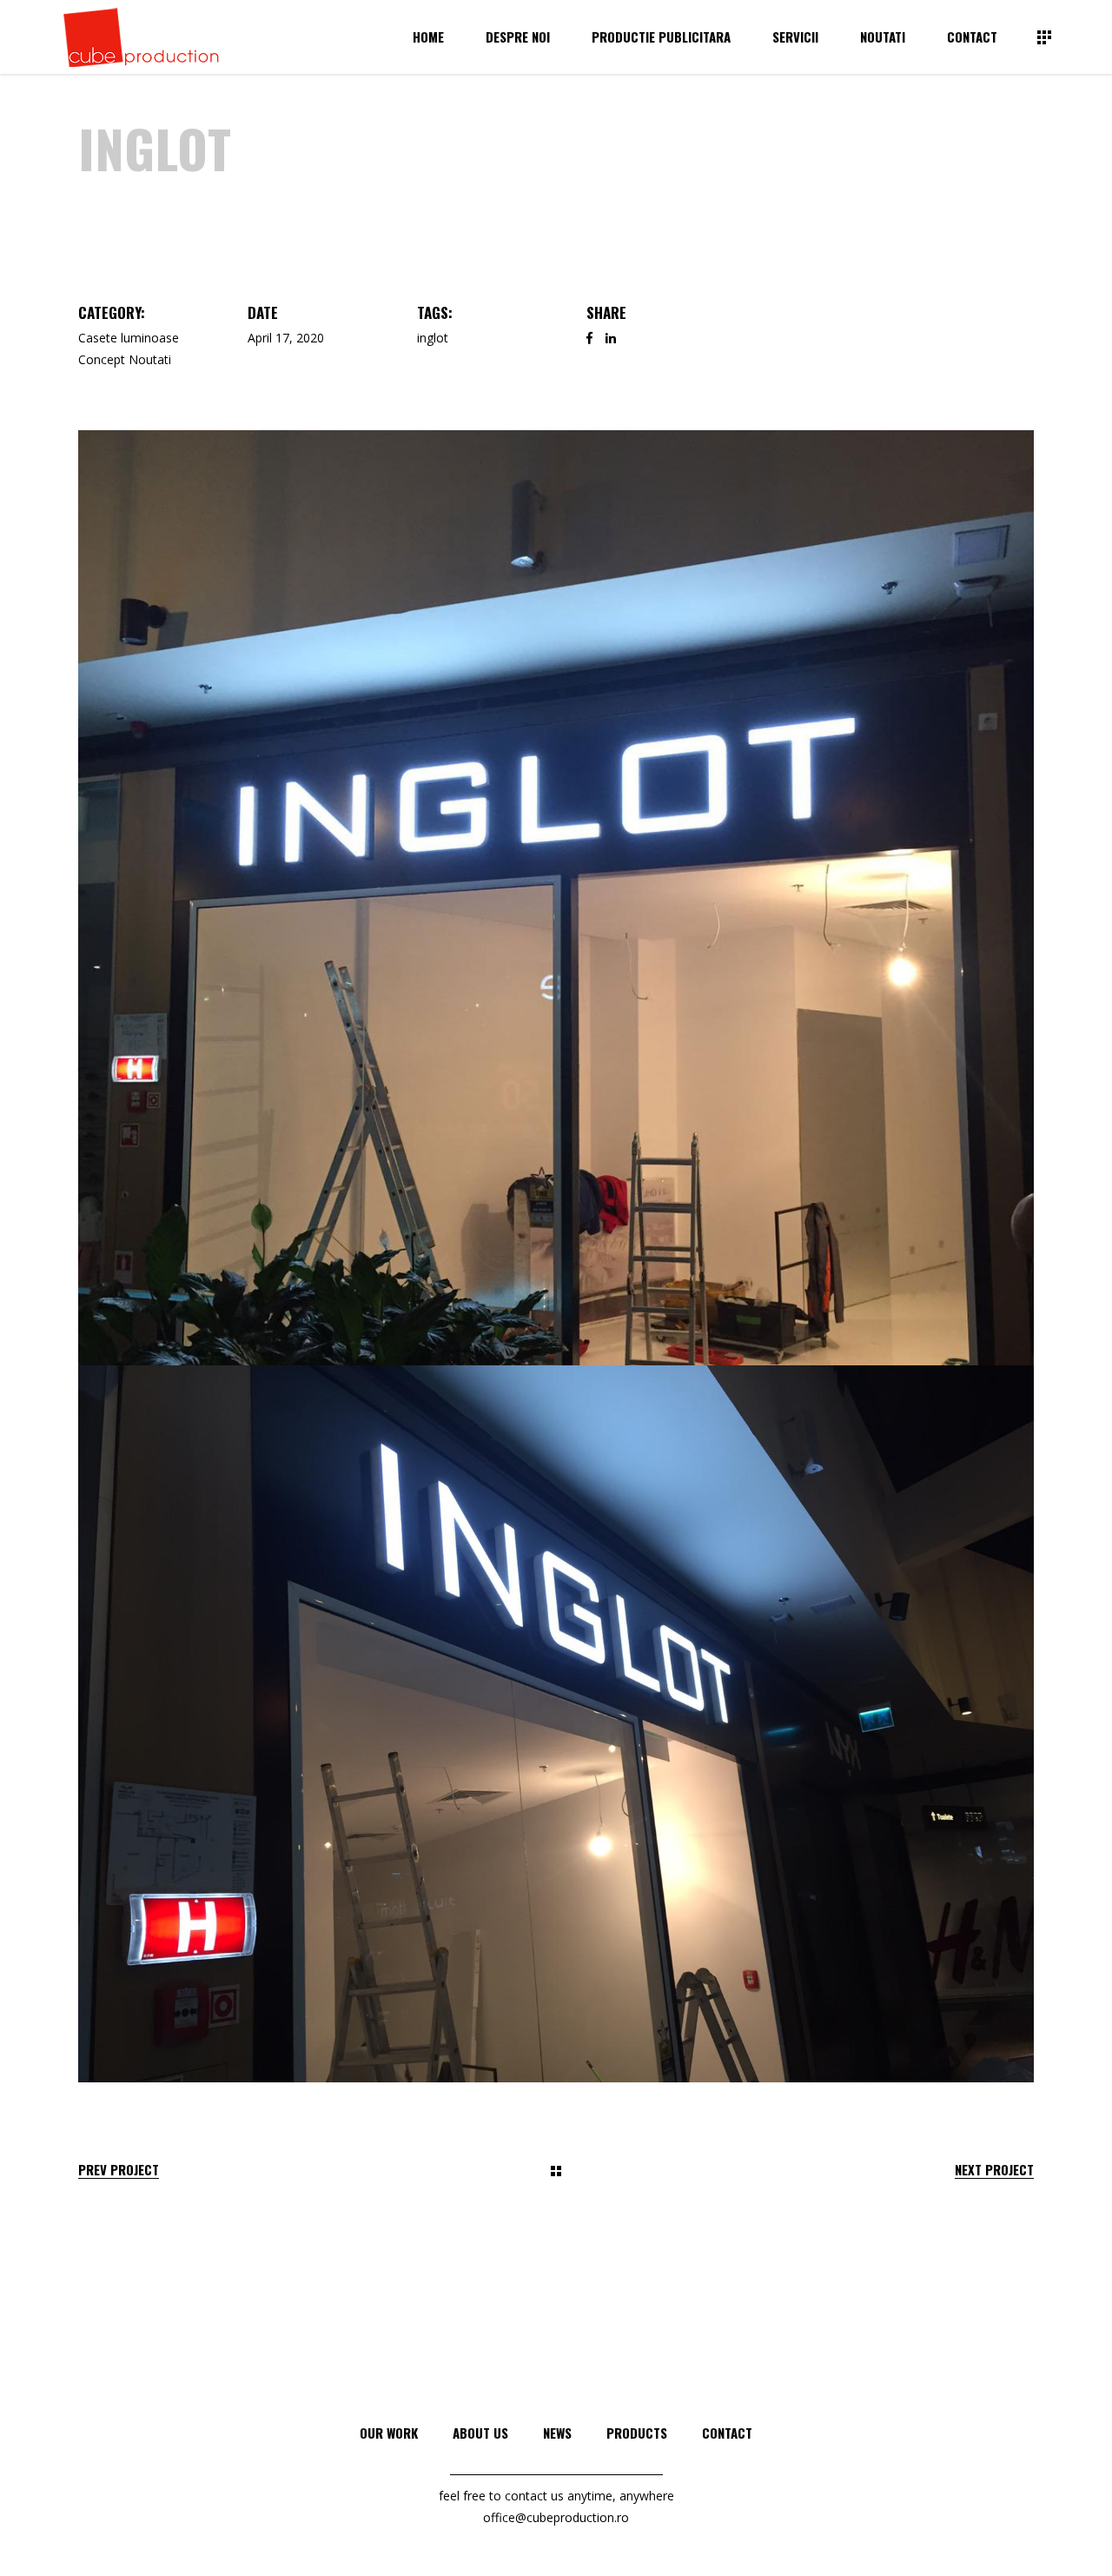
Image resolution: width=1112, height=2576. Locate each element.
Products (637, 2433)
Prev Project (119, 2170)
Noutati (150, 359)
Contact (727, 2433)
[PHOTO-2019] (556, 898)
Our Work (389, 2433)
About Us (480, 2433)
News (557, 2433)
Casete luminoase (129, 338)
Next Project (994, 2170)
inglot (433, 338)
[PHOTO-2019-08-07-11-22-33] (556, 1724)
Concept (102, 359)
